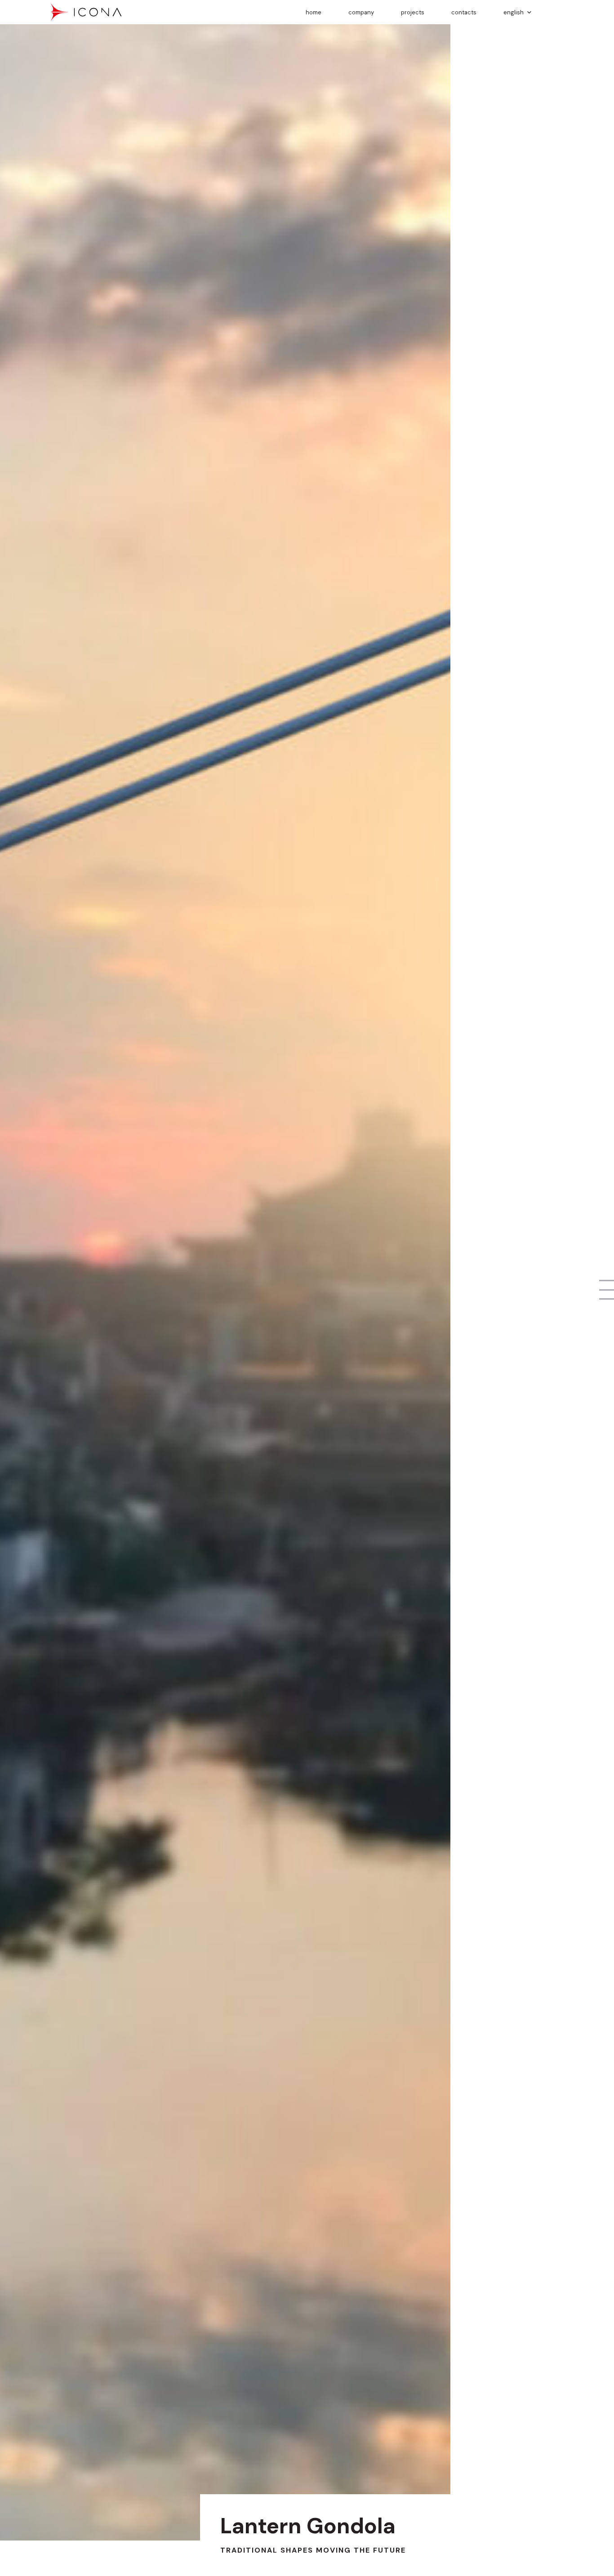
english (514, 12)
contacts (464, 12)
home (314, 12)
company (361, 12)
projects (413, 12)
